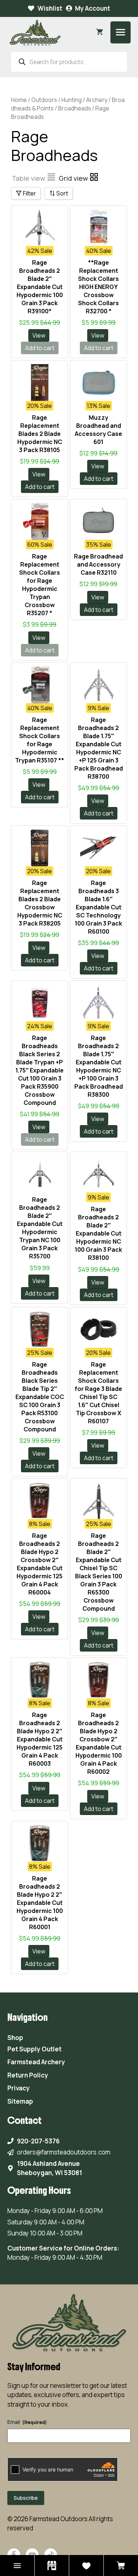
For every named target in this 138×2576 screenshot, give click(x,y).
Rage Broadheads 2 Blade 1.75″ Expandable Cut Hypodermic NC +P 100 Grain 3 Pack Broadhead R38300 (99, 1066)
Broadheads (75, 108)
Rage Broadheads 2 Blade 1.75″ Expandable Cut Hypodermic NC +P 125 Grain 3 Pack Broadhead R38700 (99, 748)
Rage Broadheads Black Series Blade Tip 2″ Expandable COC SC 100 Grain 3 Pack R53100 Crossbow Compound (40, 1397)
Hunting (72, 100)
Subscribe (26, 2498)
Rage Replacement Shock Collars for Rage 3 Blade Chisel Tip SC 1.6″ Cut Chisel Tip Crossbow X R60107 (98, 1393)
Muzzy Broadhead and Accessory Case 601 (98, 430)
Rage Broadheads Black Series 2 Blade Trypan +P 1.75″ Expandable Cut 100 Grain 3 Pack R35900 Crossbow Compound (40, 1070)
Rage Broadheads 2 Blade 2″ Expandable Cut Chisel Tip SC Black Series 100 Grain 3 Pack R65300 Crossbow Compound (99, 1572)
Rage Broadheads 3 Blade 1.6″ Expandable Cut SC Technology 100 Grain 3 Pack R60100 (98, 907)
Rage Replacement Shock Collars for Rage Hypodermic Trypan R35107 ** (40, 740)
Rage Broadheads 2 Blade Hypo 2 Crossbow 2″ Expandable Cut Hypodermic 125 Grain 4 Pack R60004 (40, 1564)
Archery (97, 100)
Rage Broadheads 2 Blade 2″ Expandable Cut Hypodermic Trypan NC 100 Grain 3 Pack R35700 (40, 1228)
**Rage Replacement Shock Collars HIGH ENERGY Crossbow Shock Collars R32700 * (98, 287)
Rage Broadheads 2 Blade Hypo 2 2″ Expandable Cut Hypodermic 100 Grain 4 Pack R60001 (40, 1903)
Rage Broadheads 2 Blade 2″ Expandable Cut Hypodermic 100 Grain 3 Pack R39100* (40, 287)
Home (19, 100)
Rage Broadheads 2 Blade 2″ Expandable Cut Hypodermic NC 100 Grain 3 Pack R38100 (98, 1233)
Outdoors (44, 100)
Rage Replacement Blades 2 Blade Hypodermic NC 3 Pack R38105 (40, 434)
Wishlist (50, 8)
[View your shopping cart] (100, 32)
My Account (93, 8)
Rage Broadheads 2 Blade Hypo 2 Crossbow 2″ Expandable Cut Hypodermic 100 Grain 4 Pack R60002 (99, 1743)
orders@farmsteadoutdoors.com (64, 2152)
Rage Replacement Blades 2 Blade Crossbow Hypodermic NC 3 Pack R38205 (40, 903)
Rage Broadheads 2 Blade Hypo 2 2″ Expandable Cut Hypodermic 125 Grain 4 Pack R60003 (40, 1739)
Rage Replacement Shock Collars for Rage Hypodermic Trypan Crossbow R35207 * (40, 585)
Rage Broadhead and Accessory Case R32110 (98, 564)
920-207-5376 (38, 2141)
